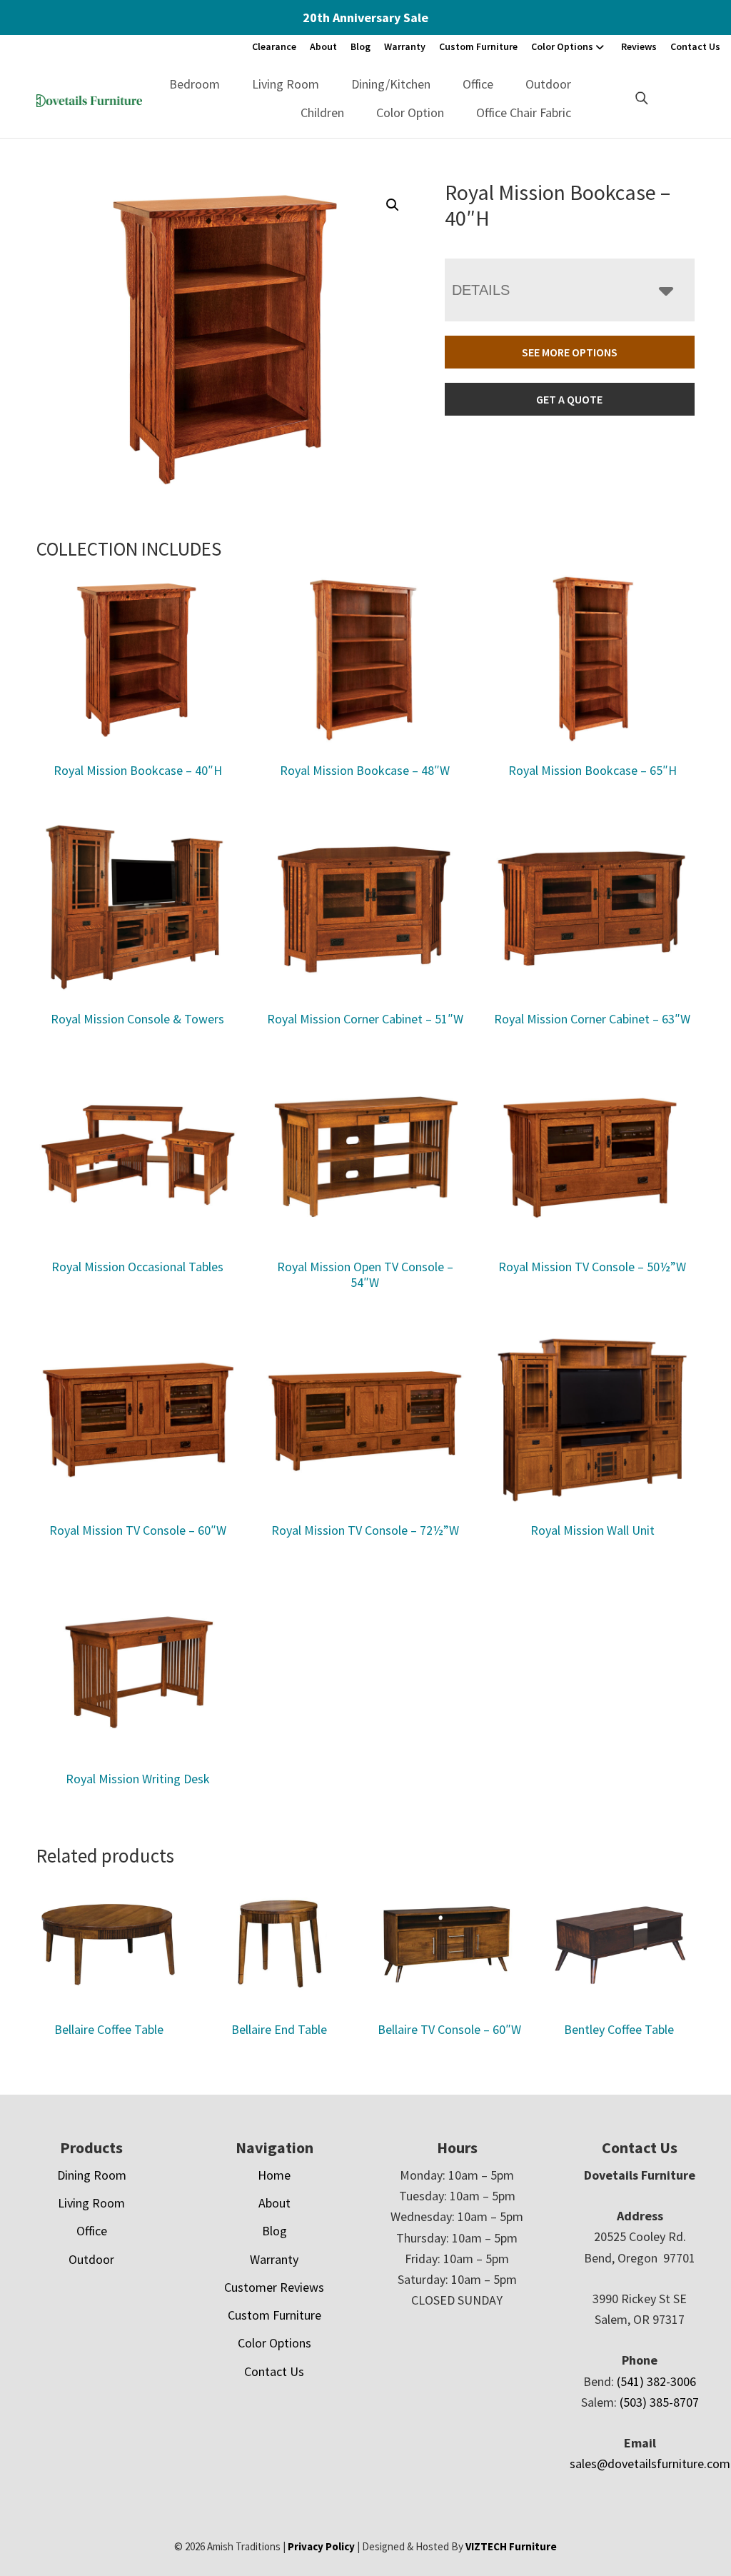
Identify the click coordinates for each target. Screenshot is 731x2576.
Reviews (639, 46)
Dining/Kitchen (391, 84)
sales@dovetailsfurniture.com (650, 2464)
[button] (393, 205)
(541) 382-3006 (656, 2381)
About (323, 46)
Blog (361, 46)
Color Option (410, 112)
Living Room (286, 84)
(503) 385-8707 (659, 2402)
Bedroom (195, 84)
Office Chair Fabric (524, 112)
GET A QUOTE (569, 399)
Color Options (562, 46)
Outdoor (548, 84)
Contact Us (695, 46)
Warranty (405, 46)
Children (322, 112)
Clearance (274, 46)
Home (274, 2175)
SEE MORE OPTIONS (570, 352)
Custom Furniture (478, 46)
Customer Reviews (274, 2287)
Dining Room (92, 2175)
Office (478, 84)
